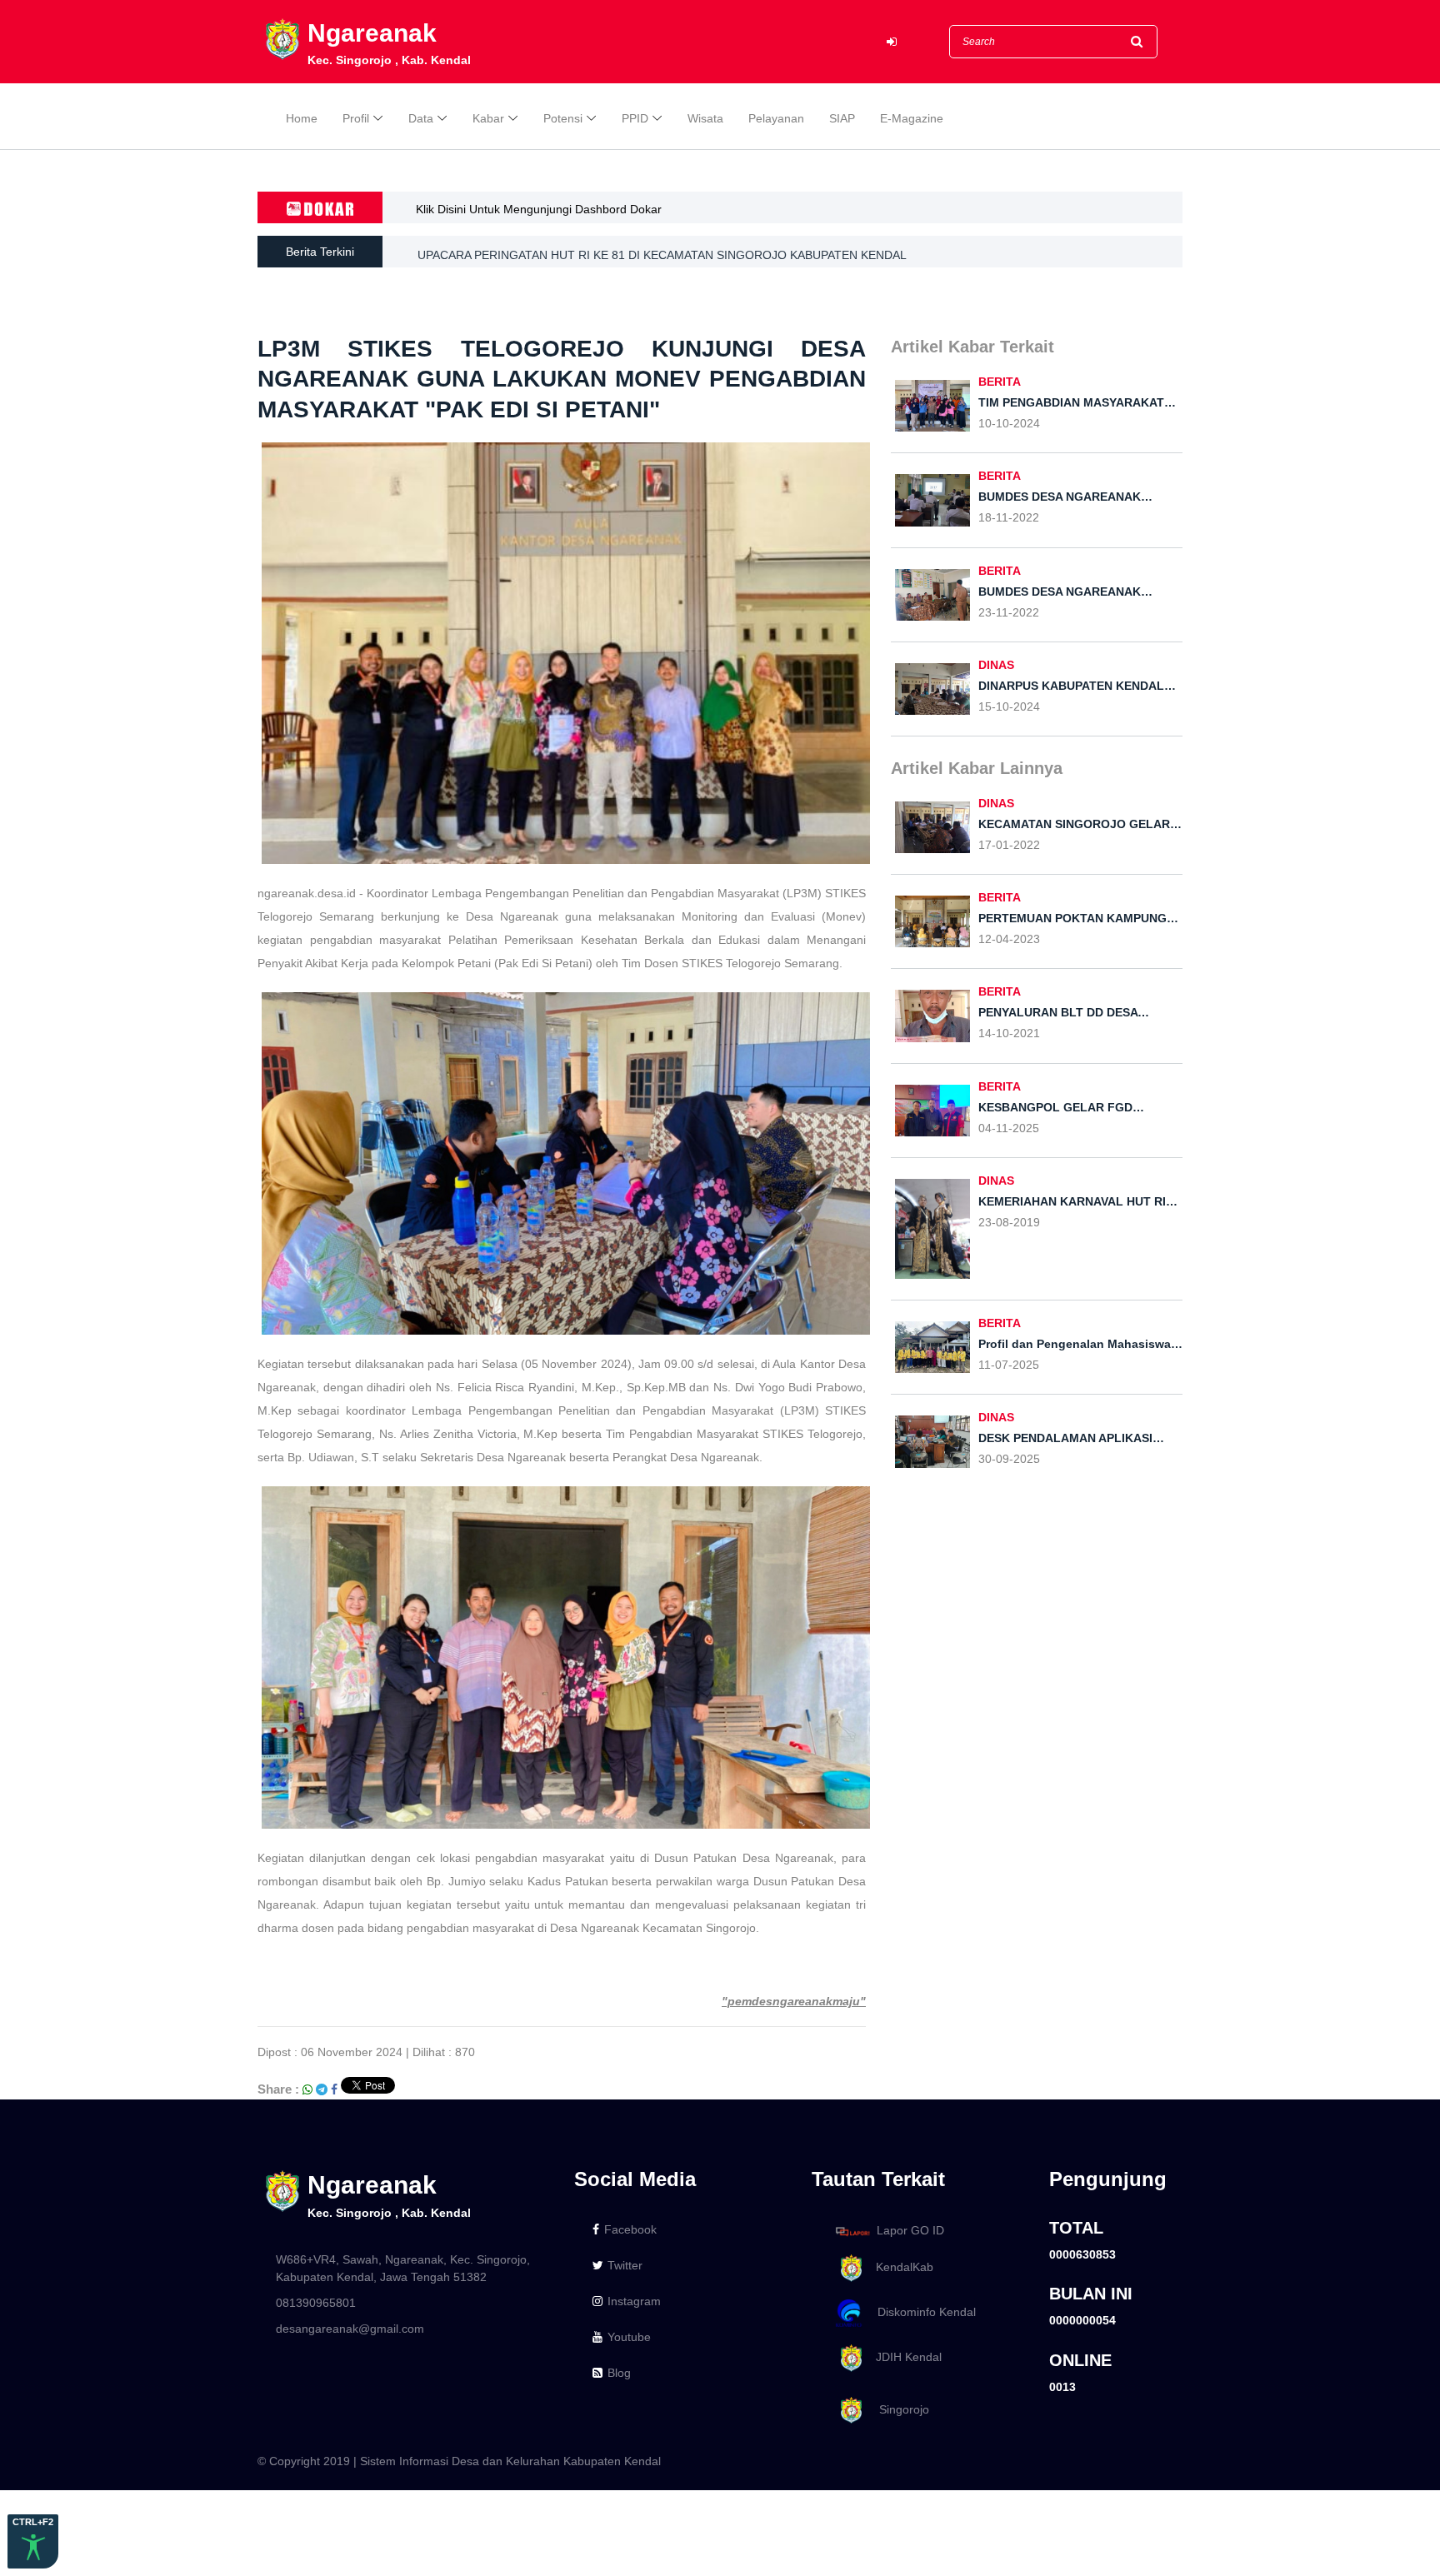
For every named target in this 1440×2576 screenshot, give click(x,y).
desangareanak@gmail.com (350, 2329)
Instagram (634, 2301)
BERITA (1000, 382)
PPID (635, 118)
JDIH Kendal (904, 2357)
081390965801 (316, 2303)
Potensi (563, 118)
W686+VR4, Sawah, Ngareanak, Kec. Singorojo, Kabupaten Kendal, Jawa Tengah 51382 (403, 2268)
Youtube (629, 2337)
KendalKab (900, 2267)
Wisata (705, 118)
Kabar (488, 118)
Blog (619, 2373)
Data (421, 118)
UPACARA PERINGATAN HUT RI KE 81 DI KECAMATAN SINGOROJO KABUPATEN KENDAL (662, 252)
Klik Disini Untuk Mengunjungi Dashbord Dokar (539, 209)
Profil (356, 118)
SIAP (842, 118)
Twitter (625, 2265)
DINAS (996, 665)
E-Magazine (912, 118)
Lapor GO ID (910, 2230)
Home (302, 118)
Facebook (630, 2229)
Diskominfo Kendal (922, 2312)
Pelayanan (776, 118)
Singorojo (897, 2409)
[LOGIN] (892, 42)
